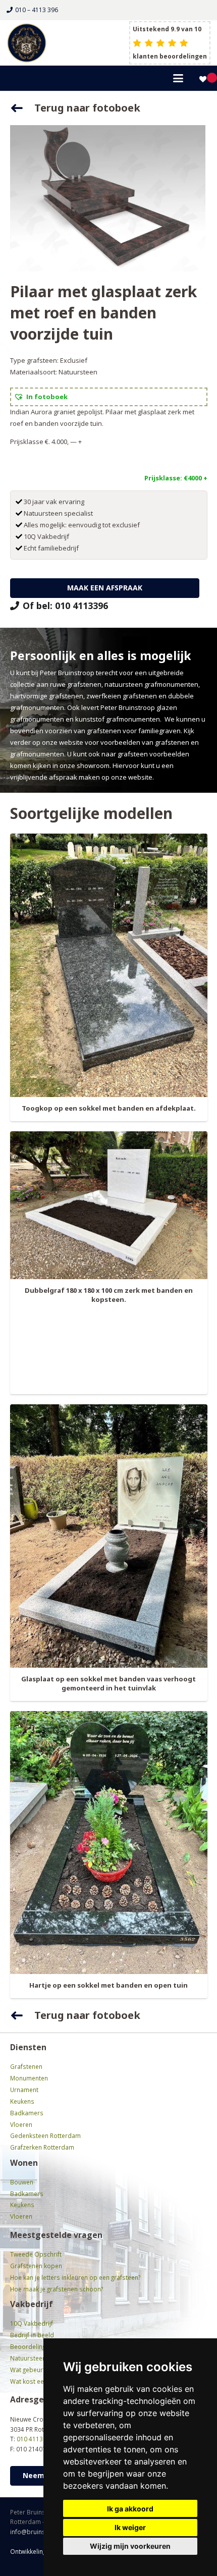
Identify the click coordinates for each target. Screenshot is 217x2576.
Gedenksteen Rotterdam (45, 2135)
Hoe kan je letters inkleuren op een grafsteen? (75, 2277)
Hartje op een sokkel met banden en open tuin (108, 1985)
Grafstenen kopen (36, 2266)
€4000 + (196, 478)
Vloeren (21, 2124)
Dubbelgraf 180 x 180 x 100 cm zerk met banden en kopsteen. (109, 1295)
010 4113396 (35, 2439)
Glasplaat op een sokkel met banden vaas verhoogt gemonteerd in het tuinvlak (108, 1683)
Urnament (24, 2090)
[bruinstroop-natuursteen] (27, 43)
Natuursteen (78, 372)
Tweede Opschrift (36, 2254)
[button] (178, 78)
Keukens (22, 2101)
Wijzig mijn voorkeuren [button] (130, 2546)
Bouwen (22, 2182)
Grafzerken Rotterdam (42, 2147)
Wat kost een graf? (36, 2381)
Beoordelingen (31, 2346)
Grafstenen (26, 2066)
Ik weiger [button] (130, 2527)
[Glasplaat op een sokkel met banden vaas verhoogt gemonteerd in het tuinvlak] (109, 1536)
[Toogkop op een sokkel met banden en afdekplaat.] (109, 965)
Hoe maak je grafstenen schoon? (57, 2289)
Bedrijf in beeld (32, 2335)
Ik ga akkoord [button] (130, 2509)
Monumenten (29, 2078)
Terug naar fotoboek (87, 108)
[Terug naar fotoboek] (22, 108)
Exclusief (74, 360)
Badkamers (27, 2113)
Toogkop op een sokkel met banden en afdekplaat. (109, 1108)
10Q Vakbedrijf (32, 2323)
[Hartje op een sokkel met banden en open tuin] (109, 1843)
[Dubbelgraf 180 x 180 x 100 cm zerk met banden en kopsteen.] (109, 1205)
